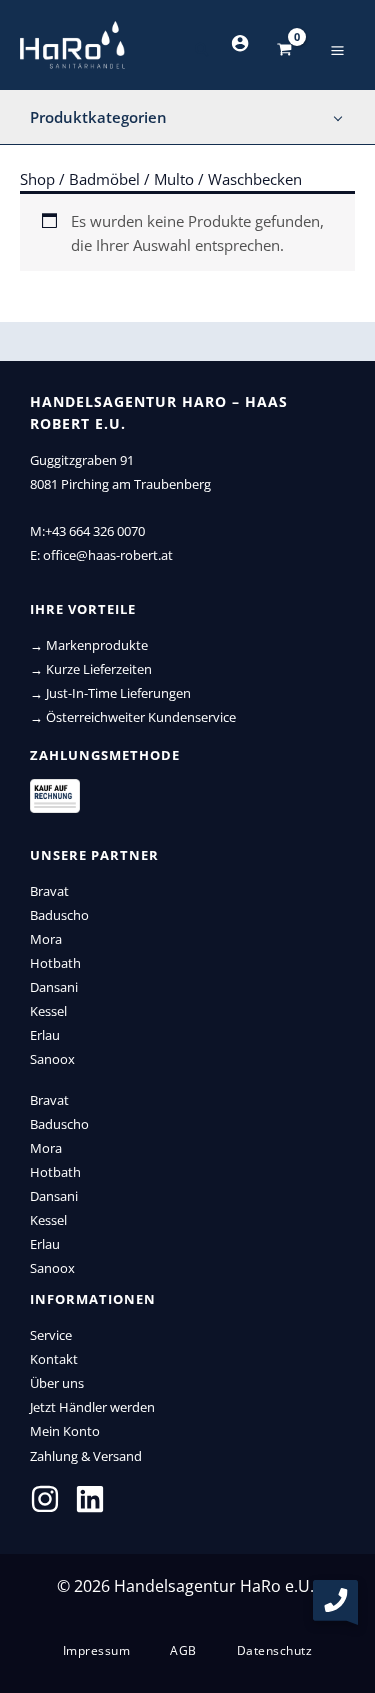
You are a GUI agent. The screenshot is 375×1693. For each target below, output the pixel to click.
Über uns (57, 1383)
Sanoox (52, 1059)
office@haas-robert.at (108, 555)
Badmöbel (104, 179)
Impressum (97, 1650)
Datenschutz (275, 1650)
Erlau (45, 1035)
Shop (37, 179)
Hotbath (55, 963)
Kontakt (54, 1359)
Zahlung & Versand (86, 1456)
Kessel (48, 1011)
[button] (203, 50)
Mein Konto (65, 1431)
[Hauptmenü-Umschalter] (337, 49)
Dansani (54, 987)
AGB (183, 1650)
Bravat (49, 891)
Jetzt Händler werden (92, 1407)
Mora (46, 939)
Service (51, 1335)
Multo (174, 179)
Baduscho (59, 915)
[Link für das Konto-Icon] (240, 43)
